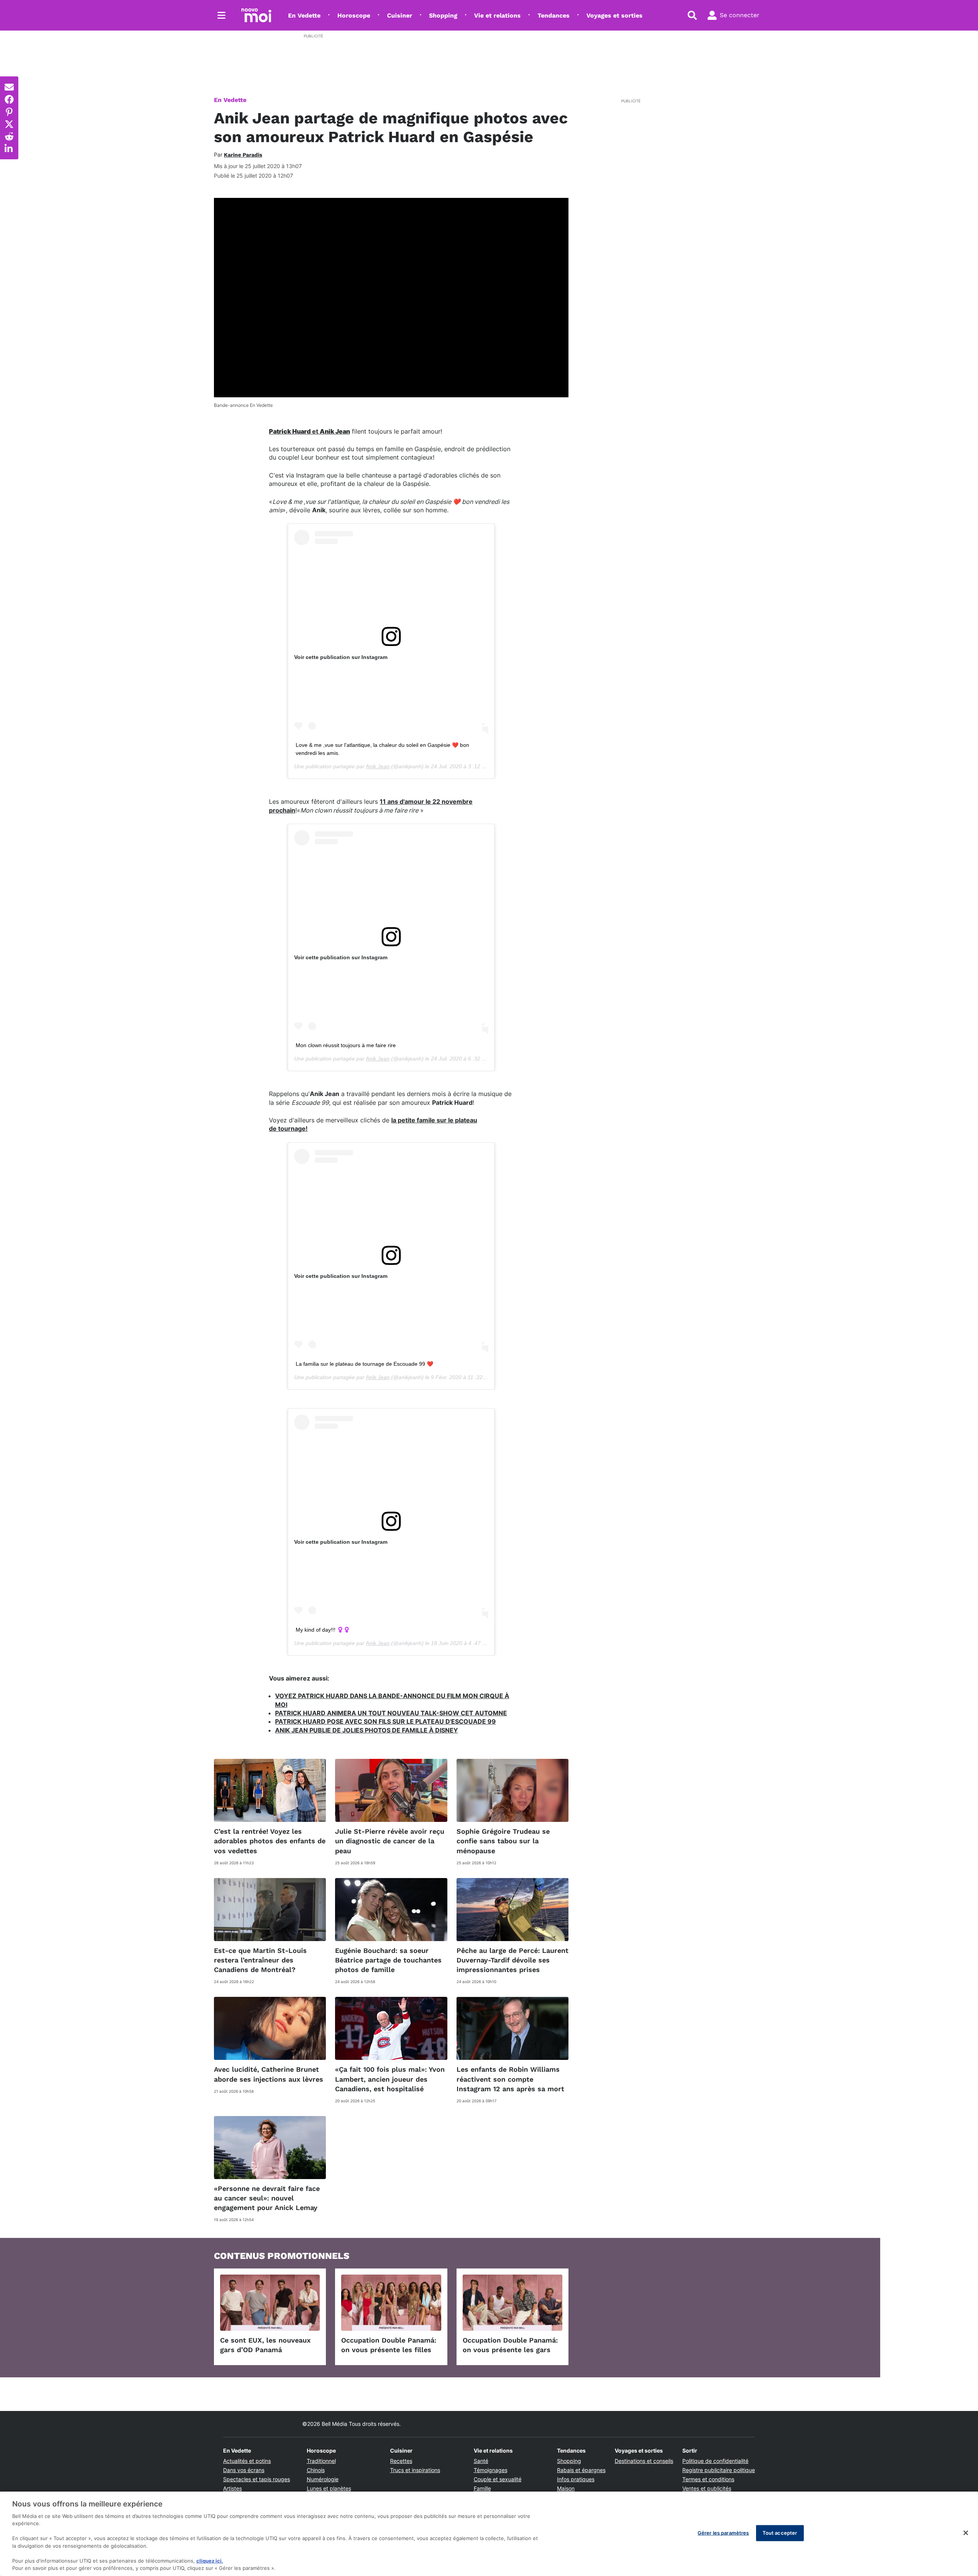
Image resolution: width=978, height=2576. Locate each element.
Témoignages (491, 2470)
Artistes (232, 2488)
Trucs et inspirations (415, 2470)
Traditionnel (321, 2461)
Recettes (401, 2461)
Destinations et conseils (644, 2461)
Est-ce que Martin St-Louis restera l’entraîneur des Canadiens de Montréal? (260, 1960)
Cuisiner (400, 15)
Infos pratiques (576, 2479)
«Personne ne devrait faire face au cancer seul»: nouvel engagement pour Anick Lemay (267, 2198)
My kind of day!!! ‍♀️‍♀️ (323, 1630)
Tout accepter (780, 2533)
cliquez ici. (210, 2561)
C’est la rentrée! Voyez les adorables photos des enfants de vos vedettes (270, 1841)
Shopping (443, 15)
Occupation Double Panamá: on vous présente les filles (389, 2345)
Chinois (316, 2470)
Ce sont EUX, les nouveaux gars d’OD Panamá (265, 2345)
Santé (481, 2461)
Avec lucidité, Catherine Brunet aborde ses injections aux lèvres (269, 2074)
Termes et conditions (708, 2479)
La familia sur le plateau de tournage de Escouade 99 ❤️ (364, 1364)
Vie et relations (497, 15)
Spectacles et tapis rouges (257, 2479)
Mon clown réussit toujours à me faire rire (346, 1045)
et (309, 431)
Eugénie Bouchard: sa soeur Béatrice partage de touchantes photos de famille (388, 1960)
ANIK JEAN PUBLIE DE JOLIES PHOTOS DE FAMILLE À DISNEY (367, 1730)
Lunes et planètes (329, 2488)
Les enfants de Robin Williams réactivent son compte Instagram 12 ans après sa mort (510, 2079)
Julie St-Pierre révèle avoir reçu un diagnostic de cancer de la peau (390, 1841)
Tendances (554, 15)
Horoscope (354, 15)
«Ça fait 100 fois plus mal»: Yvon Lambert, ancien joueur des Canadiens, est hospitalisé (390, 2079)
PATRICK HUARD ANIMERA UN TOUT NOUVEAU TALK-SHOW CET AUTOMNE (391, 1713)
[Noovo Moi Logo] (256, 15)
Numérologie (323, 2479)
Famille (482, 2488)
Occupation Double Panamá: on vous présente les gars (510, 2345)
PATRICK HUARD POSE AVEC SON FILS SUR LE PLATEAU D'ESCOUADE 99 (385, 1721)
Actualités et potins (247, 2461)
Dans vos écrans (244, 2470)
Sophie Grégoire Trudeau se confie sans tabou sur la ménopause (503, 1841)
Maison (566, 2488)
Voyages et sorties (614, 15)
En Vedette (304, 15)
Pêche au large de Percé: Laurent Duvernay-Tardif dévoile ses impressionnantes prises (512, 1960)
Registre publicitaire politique (719, 2470)
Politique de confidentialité (715, 2461)
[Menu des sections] (222, 15)
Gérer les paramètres (723, 2533)
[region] (489, 2534)
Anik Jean (378, 766)
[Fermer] (966, 2533)
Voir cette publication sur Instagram (341, 657)
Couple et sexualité (498, 2479)
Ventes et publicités (707, 2488)
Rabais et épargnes (581, 2470)
